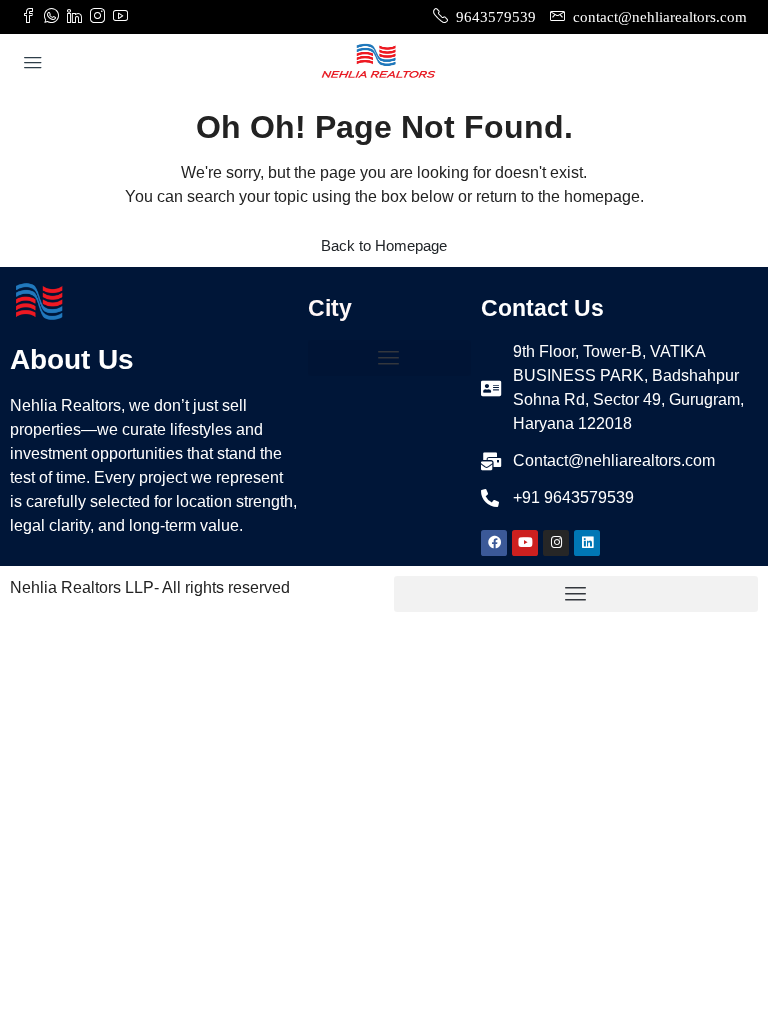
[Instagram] (556, 543)
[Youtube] (525, 543)
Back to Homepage (384, 245)
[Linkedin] (587, 543)
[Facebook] (494, 543)
